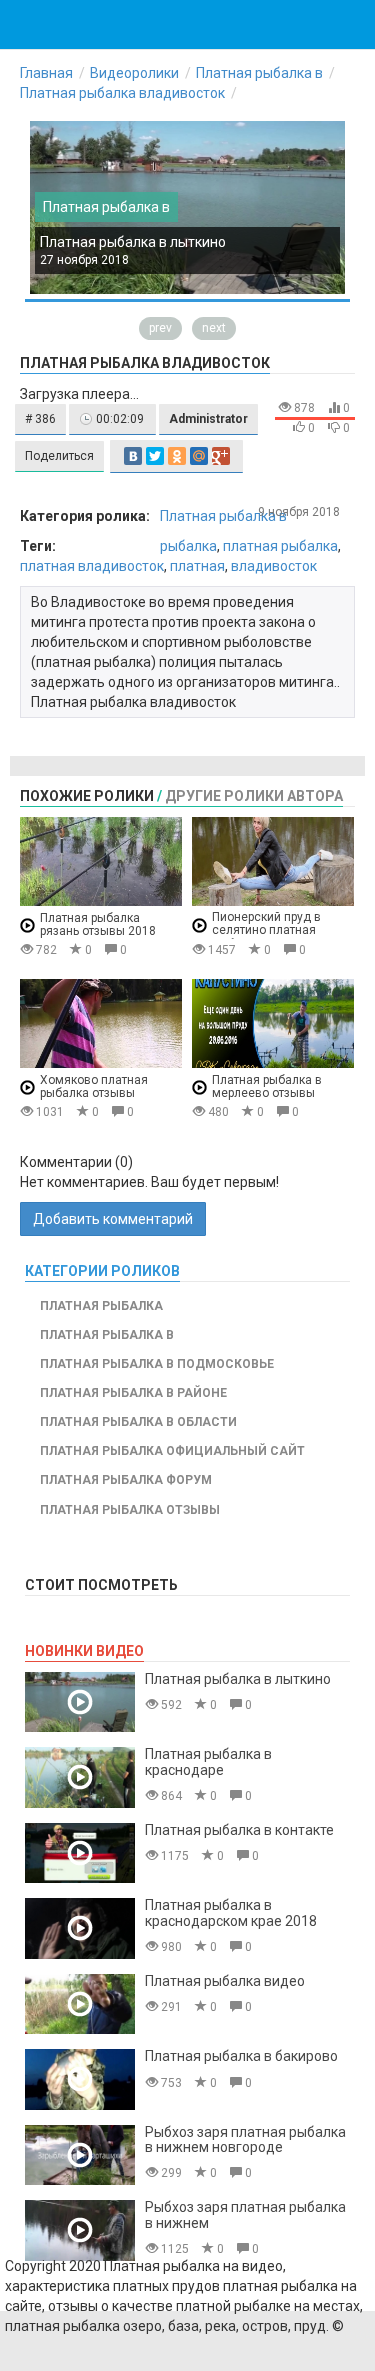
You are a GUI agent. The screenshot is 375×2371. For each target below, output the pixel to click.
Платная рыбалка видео (225, 1981)
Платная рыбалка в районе (133, 1393)
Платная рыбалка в (259, 73)
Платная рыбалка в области (138, 1422)
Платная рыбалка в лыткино (133, 242)
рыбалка (188, 546)
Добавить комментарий (113, 1219)
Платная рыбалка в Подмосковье (157, 1364)
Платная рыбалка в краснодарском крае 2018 (231, 1912)
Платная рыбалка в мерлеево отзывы (267, 1086)
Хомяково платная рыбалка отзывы (94, 1086)
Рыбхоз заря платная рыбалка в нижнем (245, 2214)
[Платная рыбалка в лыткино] (80, 1702)
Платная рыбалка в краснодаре (208, 1761)
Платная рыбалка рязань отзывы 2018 (98, 924)
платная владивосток (92, 566)
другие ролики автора (254, 796)
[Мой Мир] (199, 456)
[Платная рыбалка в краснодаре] (80, 1777)
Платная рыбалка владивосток (122, 93)
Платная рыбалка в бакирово (241, 2056)
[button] (40, 419)
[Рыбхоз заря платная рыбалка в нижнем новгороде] (80, 2155)
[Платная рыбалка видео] (80, 2004)
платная (197, 566)
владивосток (274, 566)
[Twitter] (155, 456)
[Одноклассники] (177, 456)
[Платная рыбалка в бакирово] (80, 2079)
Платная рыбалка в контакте (239, 1830)
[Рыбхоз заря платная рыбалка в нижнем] (80, 2230)
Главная (46, 73)
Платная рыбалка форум (126, 1480)
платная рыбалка (280, 546)
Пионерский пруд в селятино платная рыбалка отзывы (266, 930)
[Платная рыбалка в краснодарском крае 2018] (80, 1928)
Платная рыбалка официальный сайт (172, 1451)
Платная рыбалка (101, 1306)
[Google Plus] (221, 456)
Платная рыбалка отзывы (130, 1510)
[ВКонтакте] (133, 456)
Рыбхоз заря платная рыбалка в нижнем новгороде (245, 2139)
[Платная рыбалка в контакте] (80, 1853)
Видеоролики (134, 73)
